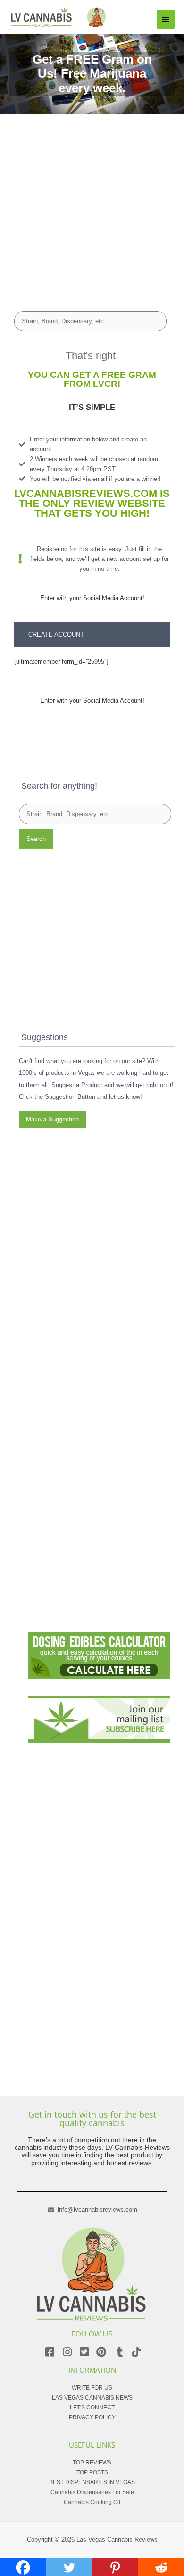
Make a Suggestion (52, 1119)
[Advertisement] (92, 206)
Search (36, 839)
